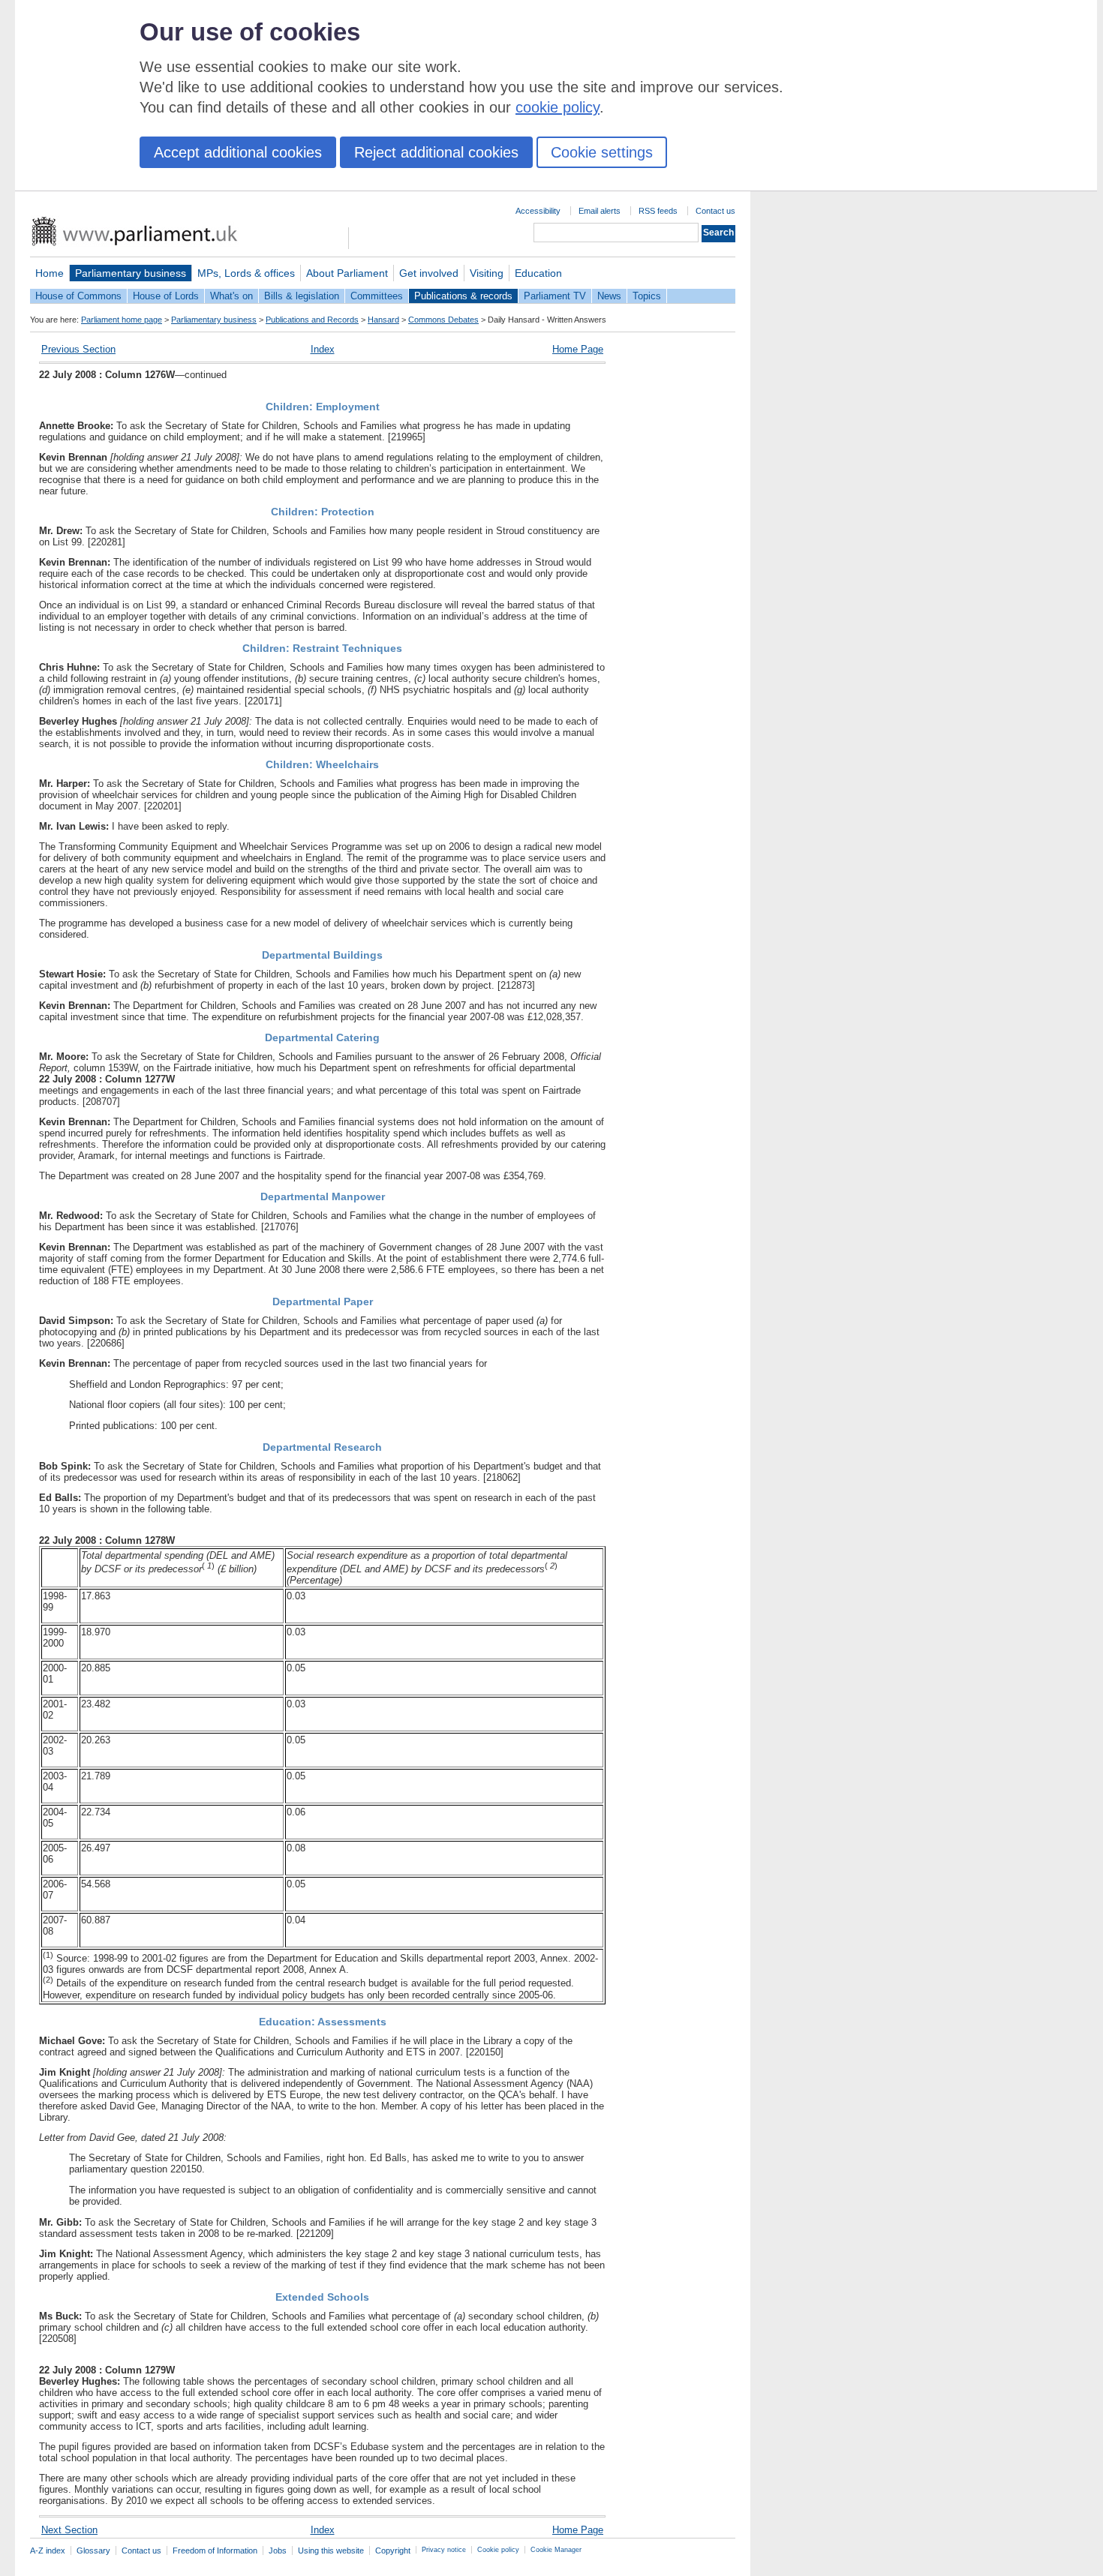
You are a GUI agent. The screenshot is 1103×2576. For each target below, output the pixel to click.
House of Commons (78, 296)
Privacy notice (444, 2550)
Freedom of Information (215, 2550)
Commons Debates (443, 320)
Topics (647, 296)
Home (50, 273)
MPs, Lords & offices (246, 273)
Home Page (578, 349)
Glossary (93, 2550)
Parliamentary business (131, 273)
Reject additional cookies (436, 152)
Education (538, 273)
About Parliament (347, 273)
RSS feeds (658, 211)
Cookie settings (602, 152)
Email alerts (600, 211)
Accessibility (538, 211)
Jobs (278, 2550)
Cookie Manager (556, 2550)
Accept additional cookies (238, 152)
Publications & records (463, 296)
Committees (377, 296)
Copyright (393, 2550)
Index (323, 349)
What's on (231, 296)
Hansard (383, 320)
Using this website (331, 2550)
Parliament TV (555, 296)
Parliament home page (122, 320)
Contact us (715, 211)
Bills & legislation (302, 296)
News (609, 296)
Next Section (69, 2530)
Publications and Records (312, 320)
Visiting (487, 273)
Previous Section (78, 349)
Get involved (429, 273)
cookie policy (558, 107)
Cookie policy (498, 2550)
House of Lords (166, 296)
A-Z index (48, 2550)
